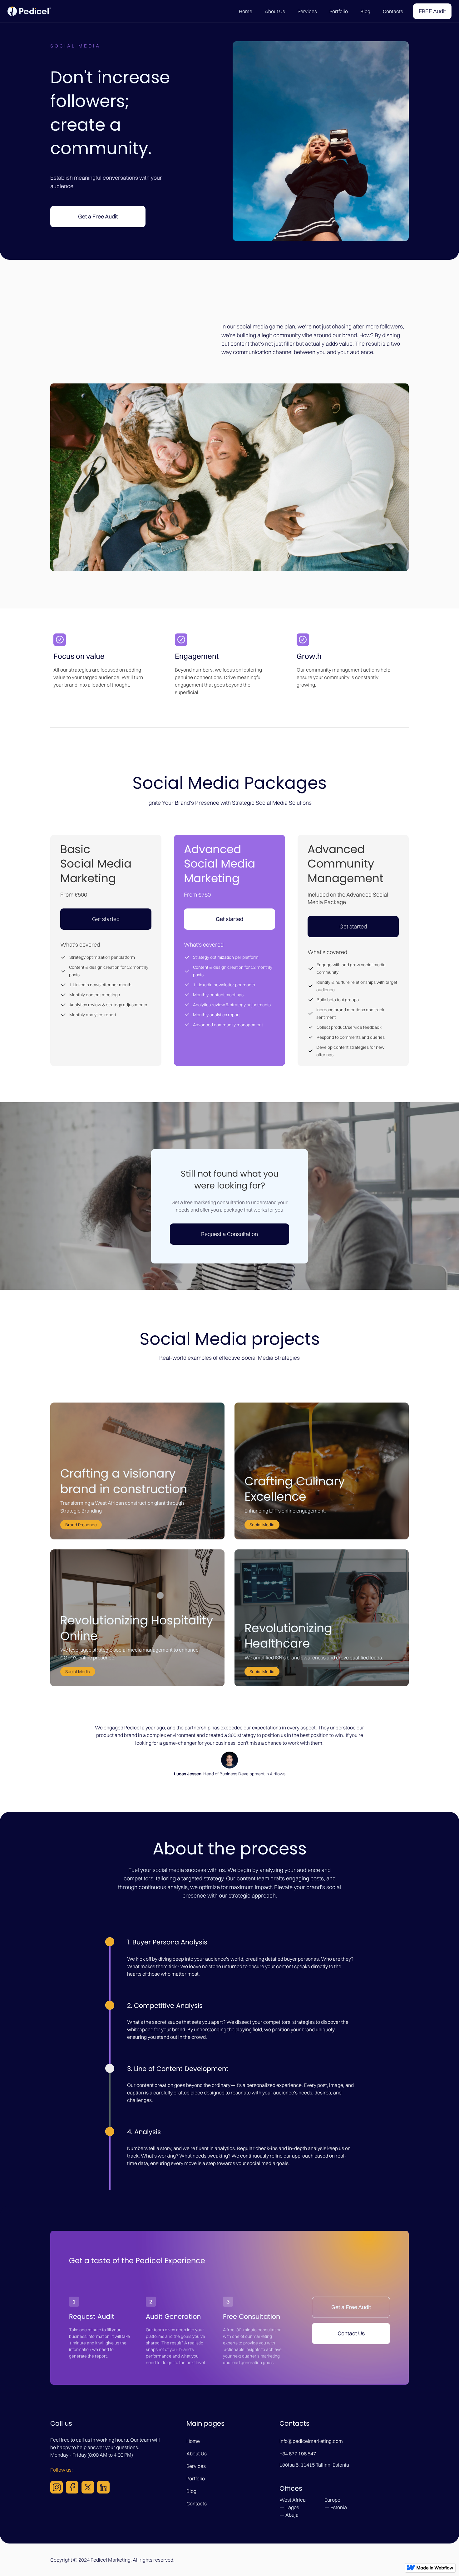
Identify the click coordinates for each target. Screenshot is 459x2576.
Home (246, 11)
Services (307, 11)
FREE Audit (432, 11)
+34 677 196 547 (298, 2453)
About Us (275, 11)
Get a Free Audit (98, 216)
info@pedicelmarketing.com (311, 2441)
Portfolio (339, 11)
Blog (365, 11)
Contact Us (351, 2333)
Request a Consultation (230, 1234)
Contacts (393, 11)
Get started (106, 919)
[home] (29, 11)
